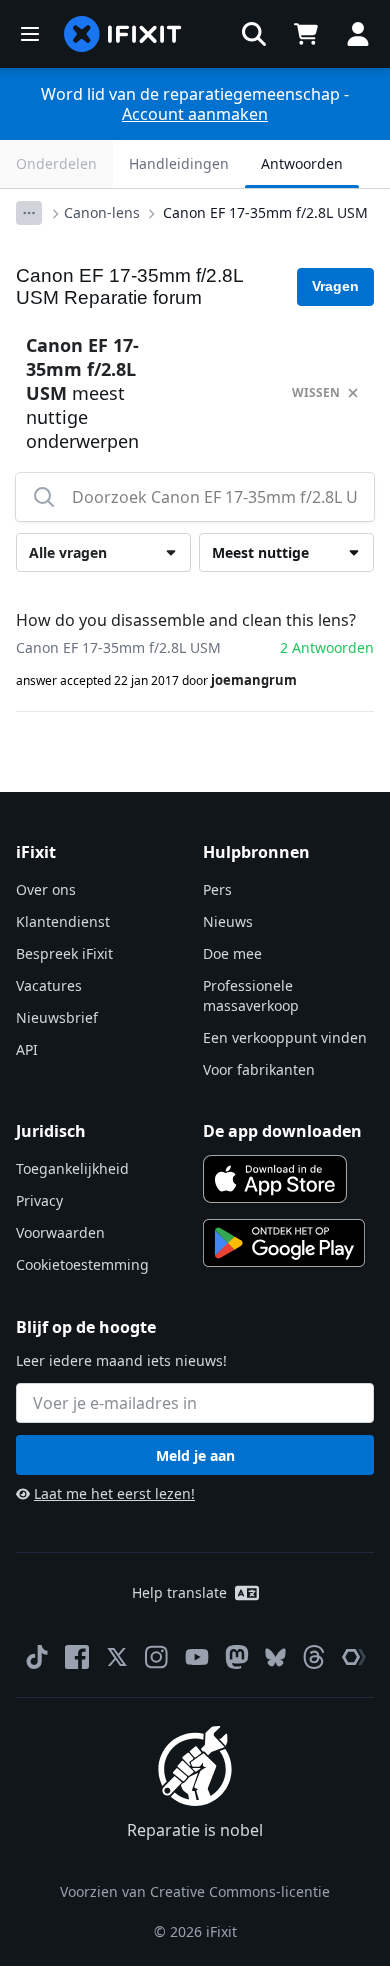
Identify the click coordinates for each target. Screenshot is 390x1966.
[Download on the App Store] (275, 1179)
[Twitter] (117, 1657)
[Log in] (358, 34)
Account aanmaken (195, 114)
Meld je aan (195, 1455)
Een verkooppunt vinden (285, 1037)
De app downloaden (282, 1131)
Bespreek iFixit (64, 953)
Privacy (39, 1200)
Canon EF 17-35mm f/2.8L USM (265, 212)
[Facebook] (77, 1657)
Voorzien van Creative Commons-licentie (195, 1891)
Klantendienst (63, 921)
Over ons (46, 889)
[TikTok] (37, 1657)
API (27, 1049)
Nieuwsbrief (57, 1017)
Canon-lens (102, 212)
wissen (316, 392)
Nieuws (228, 921)
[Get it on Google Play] (284, 1243)
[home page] (123, 34)
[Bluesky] (275, 1657)
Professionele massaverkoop (251, 995)
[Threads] (314, 1657)
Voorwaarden (60, 1232)
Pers (217, 889)
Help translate (179, 1592)
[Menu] (30, 34)
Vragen (335, 286)
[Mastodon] (237, 1657)
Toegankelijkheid (72, 1168)
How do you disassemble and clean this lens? (186, 620)
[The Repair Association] (354, 1657)
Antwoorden (302, 163)
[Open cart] (306, 34)
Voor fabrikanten (259, 1069)
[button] (254, 34)
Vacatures (49, 985)
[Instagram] (157, 1657)
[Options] (29, 213)
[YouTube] (197, 1657)
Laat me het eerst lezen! (114, 1493)
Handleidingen (179, 163)
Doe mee (232, 953)
